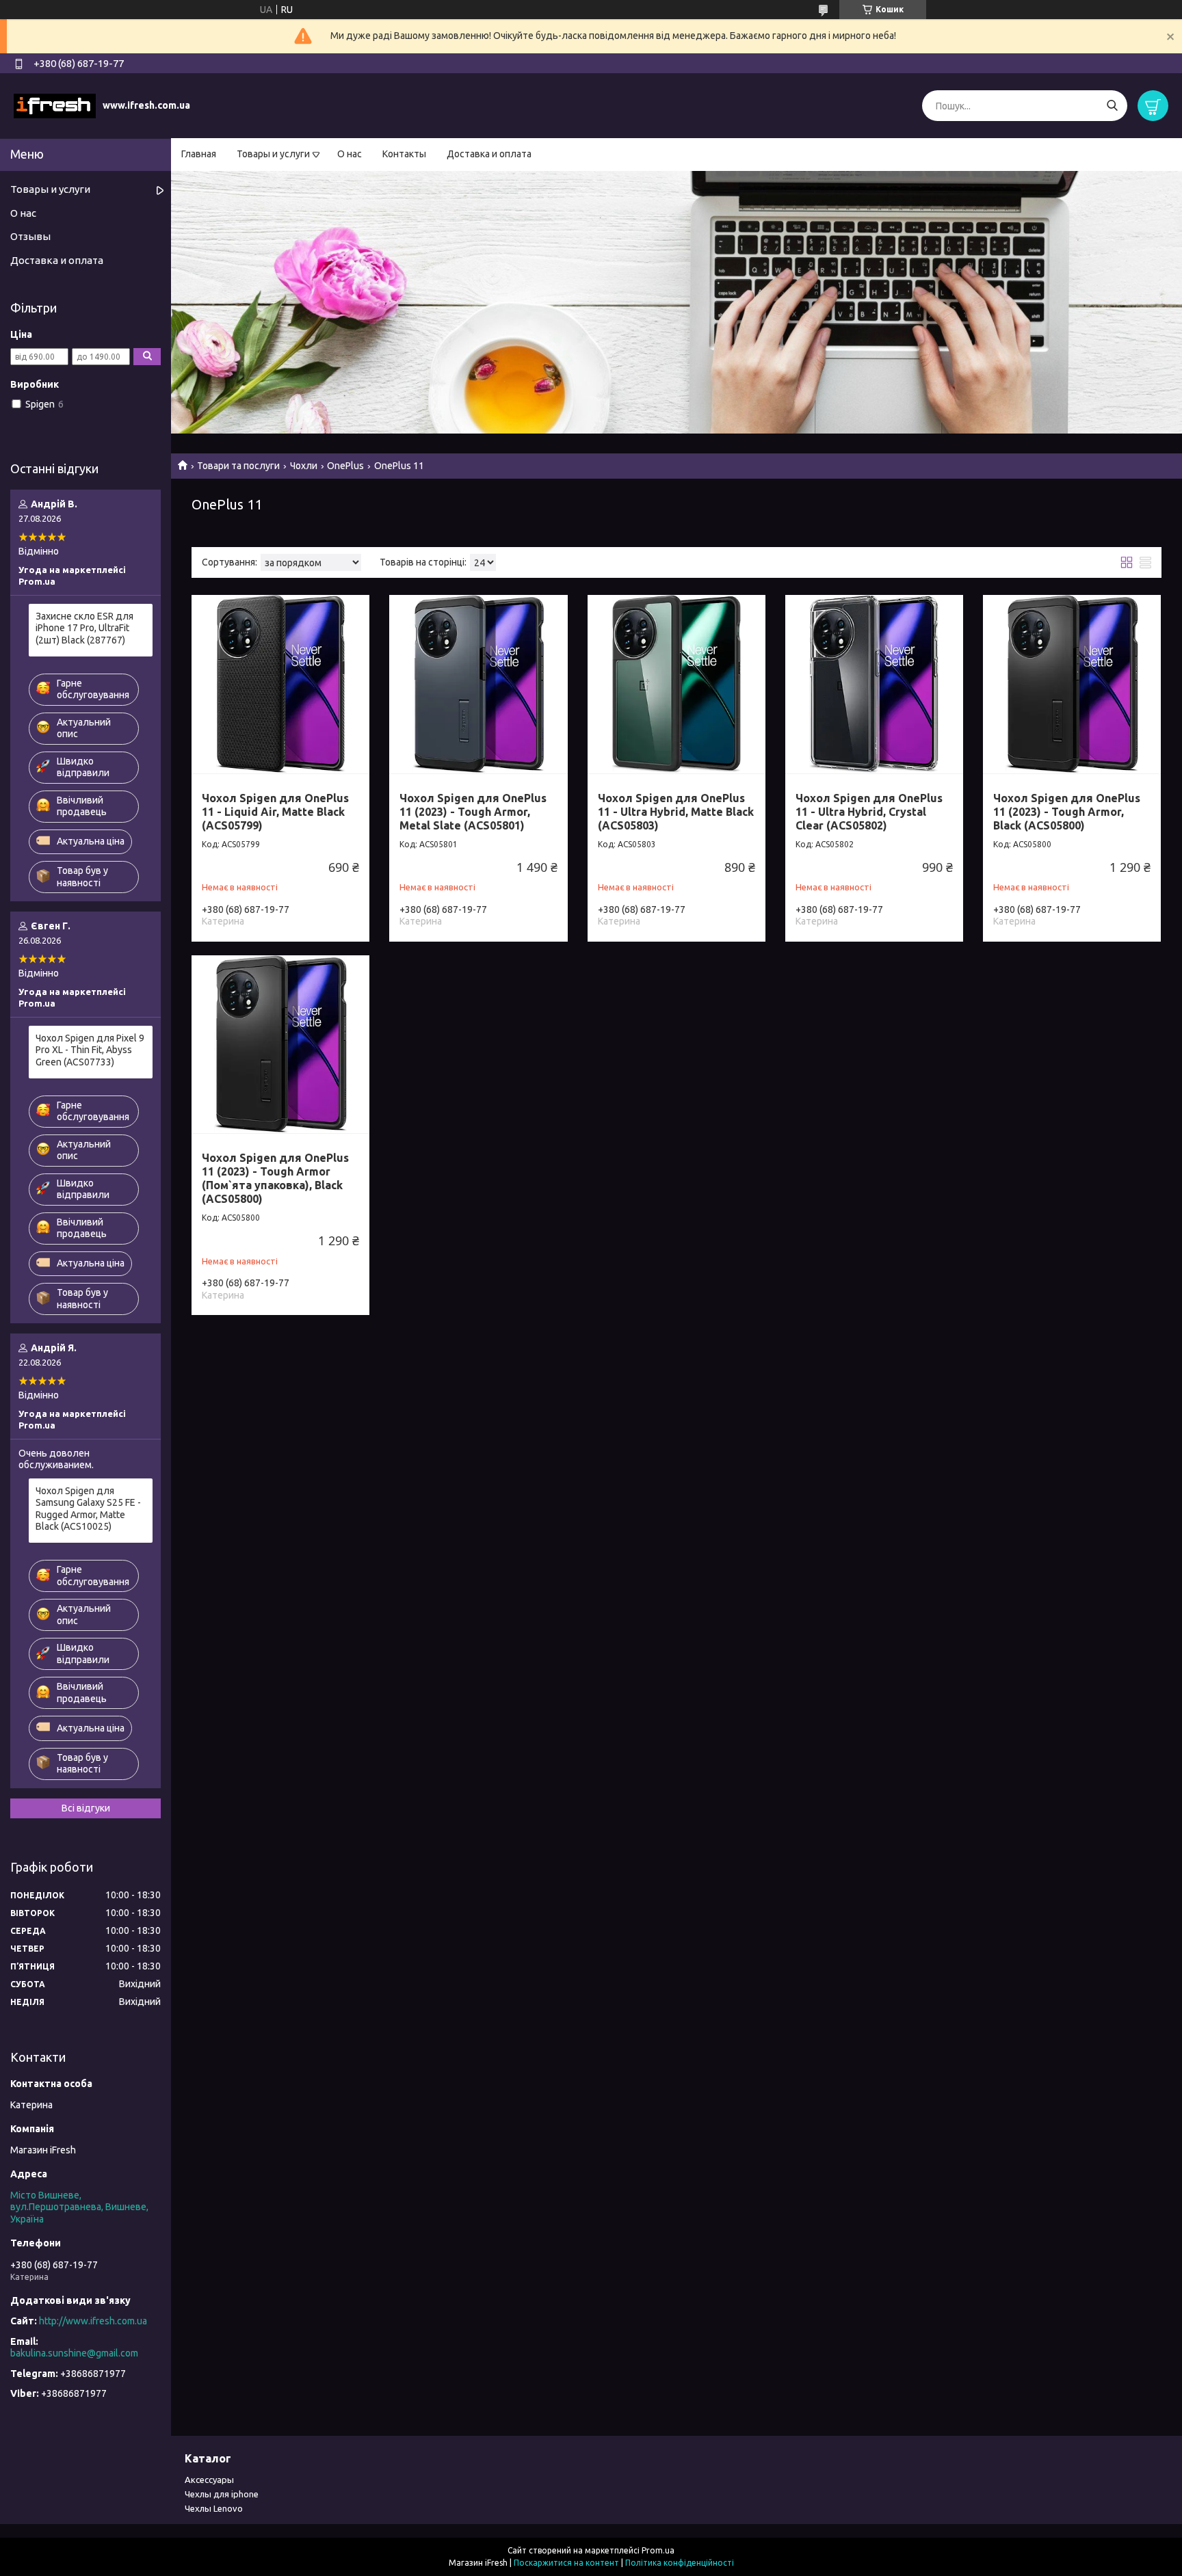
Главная (199, 154)
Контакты (404, 154)
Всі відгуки (86, 1808)
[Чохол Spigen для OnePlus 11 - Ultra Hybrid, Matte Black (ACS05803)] (677, 684)
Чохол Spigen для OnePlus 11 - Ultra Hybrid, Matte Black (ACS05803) (676, 812)
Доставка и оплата (489, 154)
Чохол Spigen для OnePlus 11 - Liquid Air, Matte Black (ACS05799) (275, 812)
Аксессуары (209, 2480)
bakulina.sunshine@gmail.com (74, 2353)
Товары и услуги (273, 154)
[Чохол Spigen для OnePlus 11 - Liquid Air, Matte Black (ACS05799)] (280, 684)
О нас (350, 154)
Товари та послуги (238, 466)
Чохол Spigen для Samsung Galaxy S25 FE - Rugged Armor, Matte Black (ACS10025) (88, 1509)
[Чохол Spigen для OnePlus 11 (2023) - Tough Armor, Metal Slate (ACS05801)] (478, 684)
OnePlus (345, 466)
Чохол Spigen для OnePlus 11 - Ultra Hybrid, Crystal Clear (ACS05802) (869, 812)
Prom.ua (658, 2550)
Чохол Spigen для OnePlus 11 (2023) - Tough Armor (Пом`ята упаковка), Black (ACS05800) (275, 1178)
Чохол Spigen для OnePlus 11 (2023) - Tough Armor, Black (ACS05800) (1067, 812)
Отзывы (30, 236)
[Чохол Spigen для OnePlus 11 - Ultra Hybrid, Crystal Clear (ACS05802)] (874, 684)
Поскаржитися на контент (566, 2563)
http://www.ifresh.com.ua (93, 2321)
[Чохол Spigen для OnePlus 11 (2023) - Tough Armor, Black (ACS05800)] (1072, 684)
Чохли (304, 466)
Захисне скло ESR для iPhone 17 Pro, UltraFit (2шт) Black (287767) (84, 628)
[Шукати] (1112, 106)
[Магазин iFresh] (55, 105)
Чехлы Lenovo (214, 2508)
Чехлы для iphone (222, 2494)
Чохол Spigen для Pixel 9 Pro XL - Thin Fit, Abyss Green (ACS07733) (90, 1050)
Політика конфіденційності (680, 2563)
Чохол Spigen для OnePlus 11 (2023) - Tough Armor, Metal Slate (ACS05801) (473, 812)
